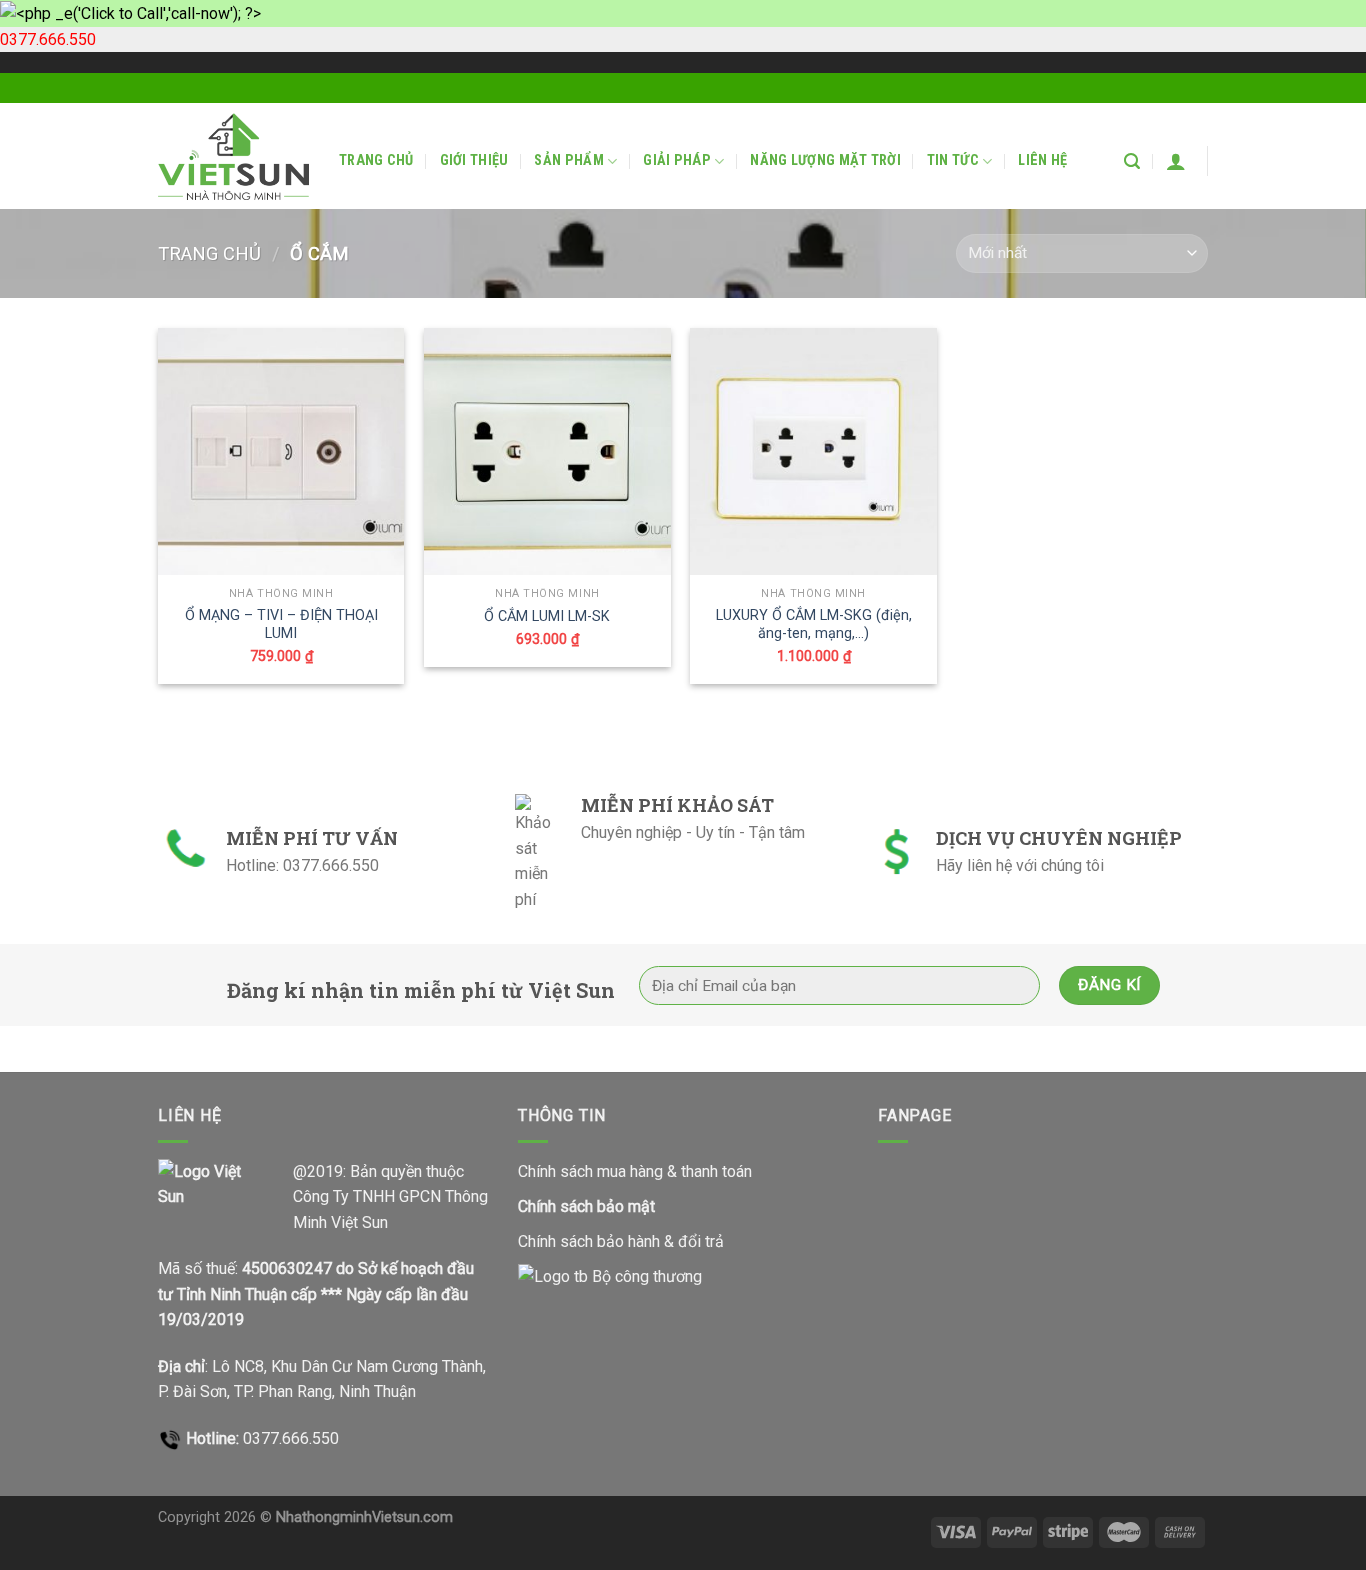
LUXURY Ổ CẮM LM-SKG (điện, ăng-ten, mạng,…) (814, 625)
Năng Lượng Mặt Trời (825, 160)
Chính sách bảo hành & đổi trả (621, 1241)
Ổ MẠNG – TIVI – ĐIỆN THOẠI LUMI (281, 625)
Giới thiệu (474, 160)
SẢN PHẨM (568, 160)
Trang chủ (376, 160)
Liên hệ (1042, 160)
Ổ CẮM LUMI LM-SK (547, 616)
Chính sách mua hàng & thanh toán (635, 1171)
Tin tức (953, 160)
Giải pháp (677, 160)
